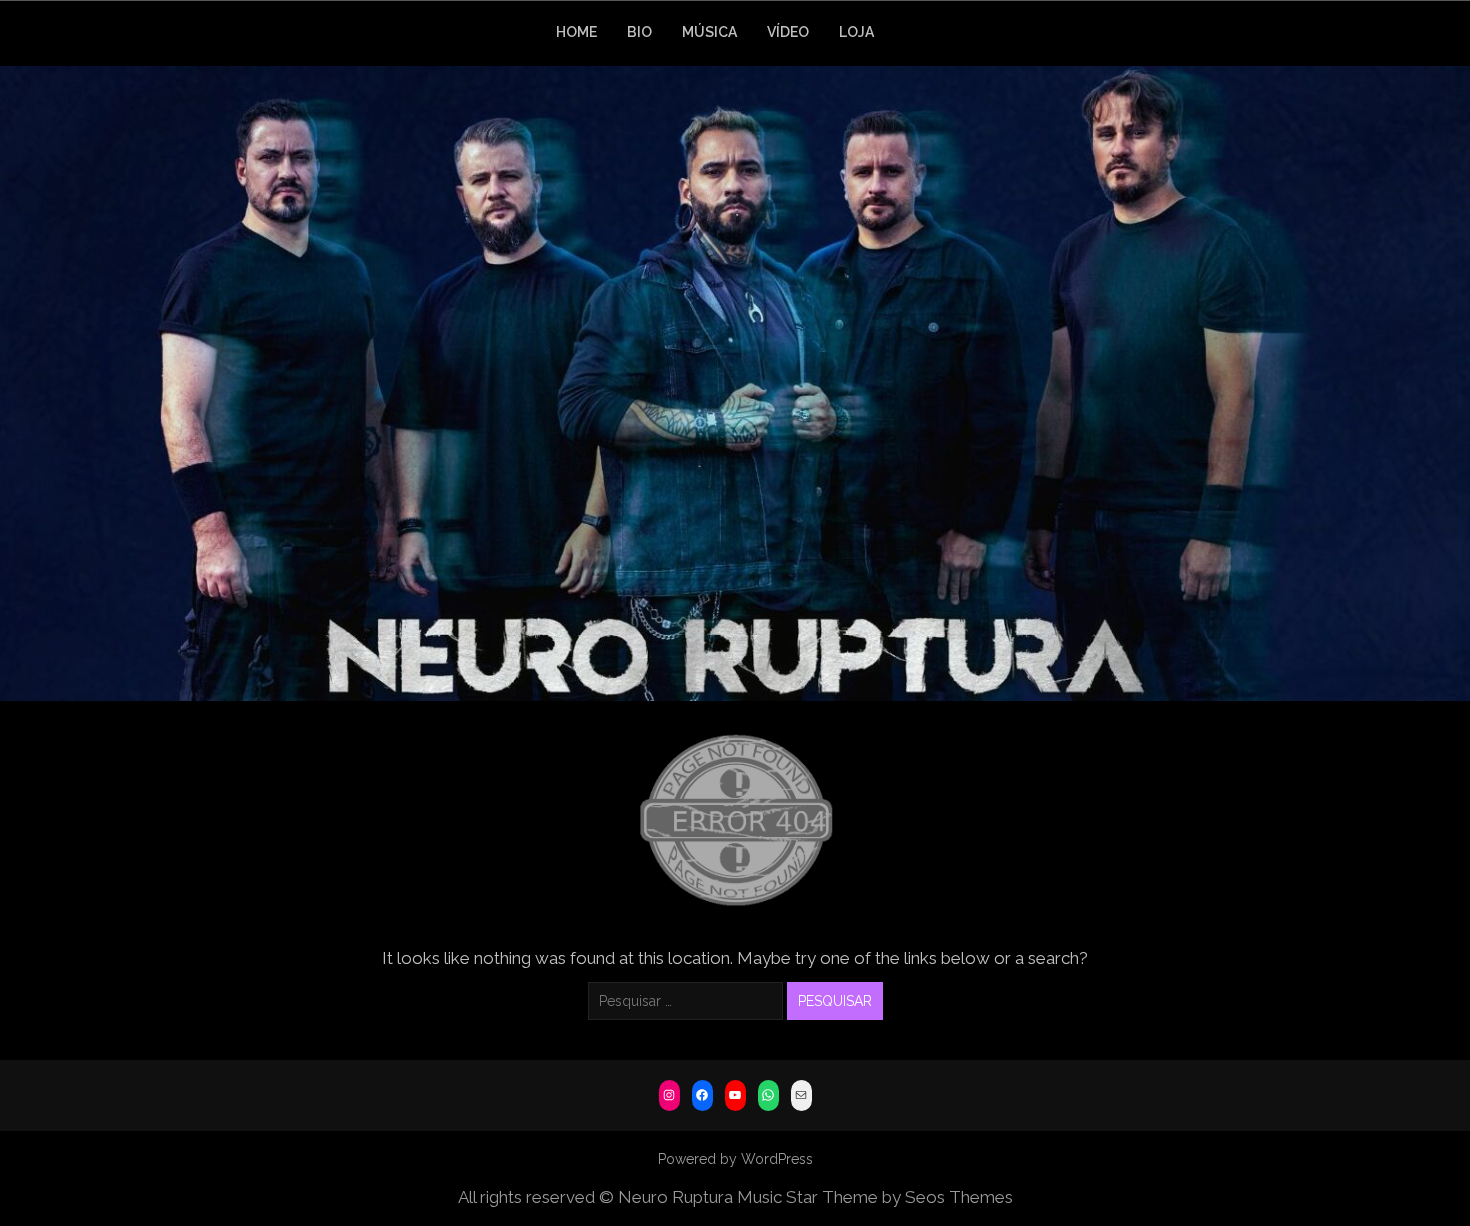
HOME (576, 32)
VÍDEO (788, 32)
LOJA (856, 32)
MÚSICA (709, 32)
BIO (639, 32)
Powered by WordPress (735, 1159)
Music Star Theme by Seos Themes (875, 1197)
